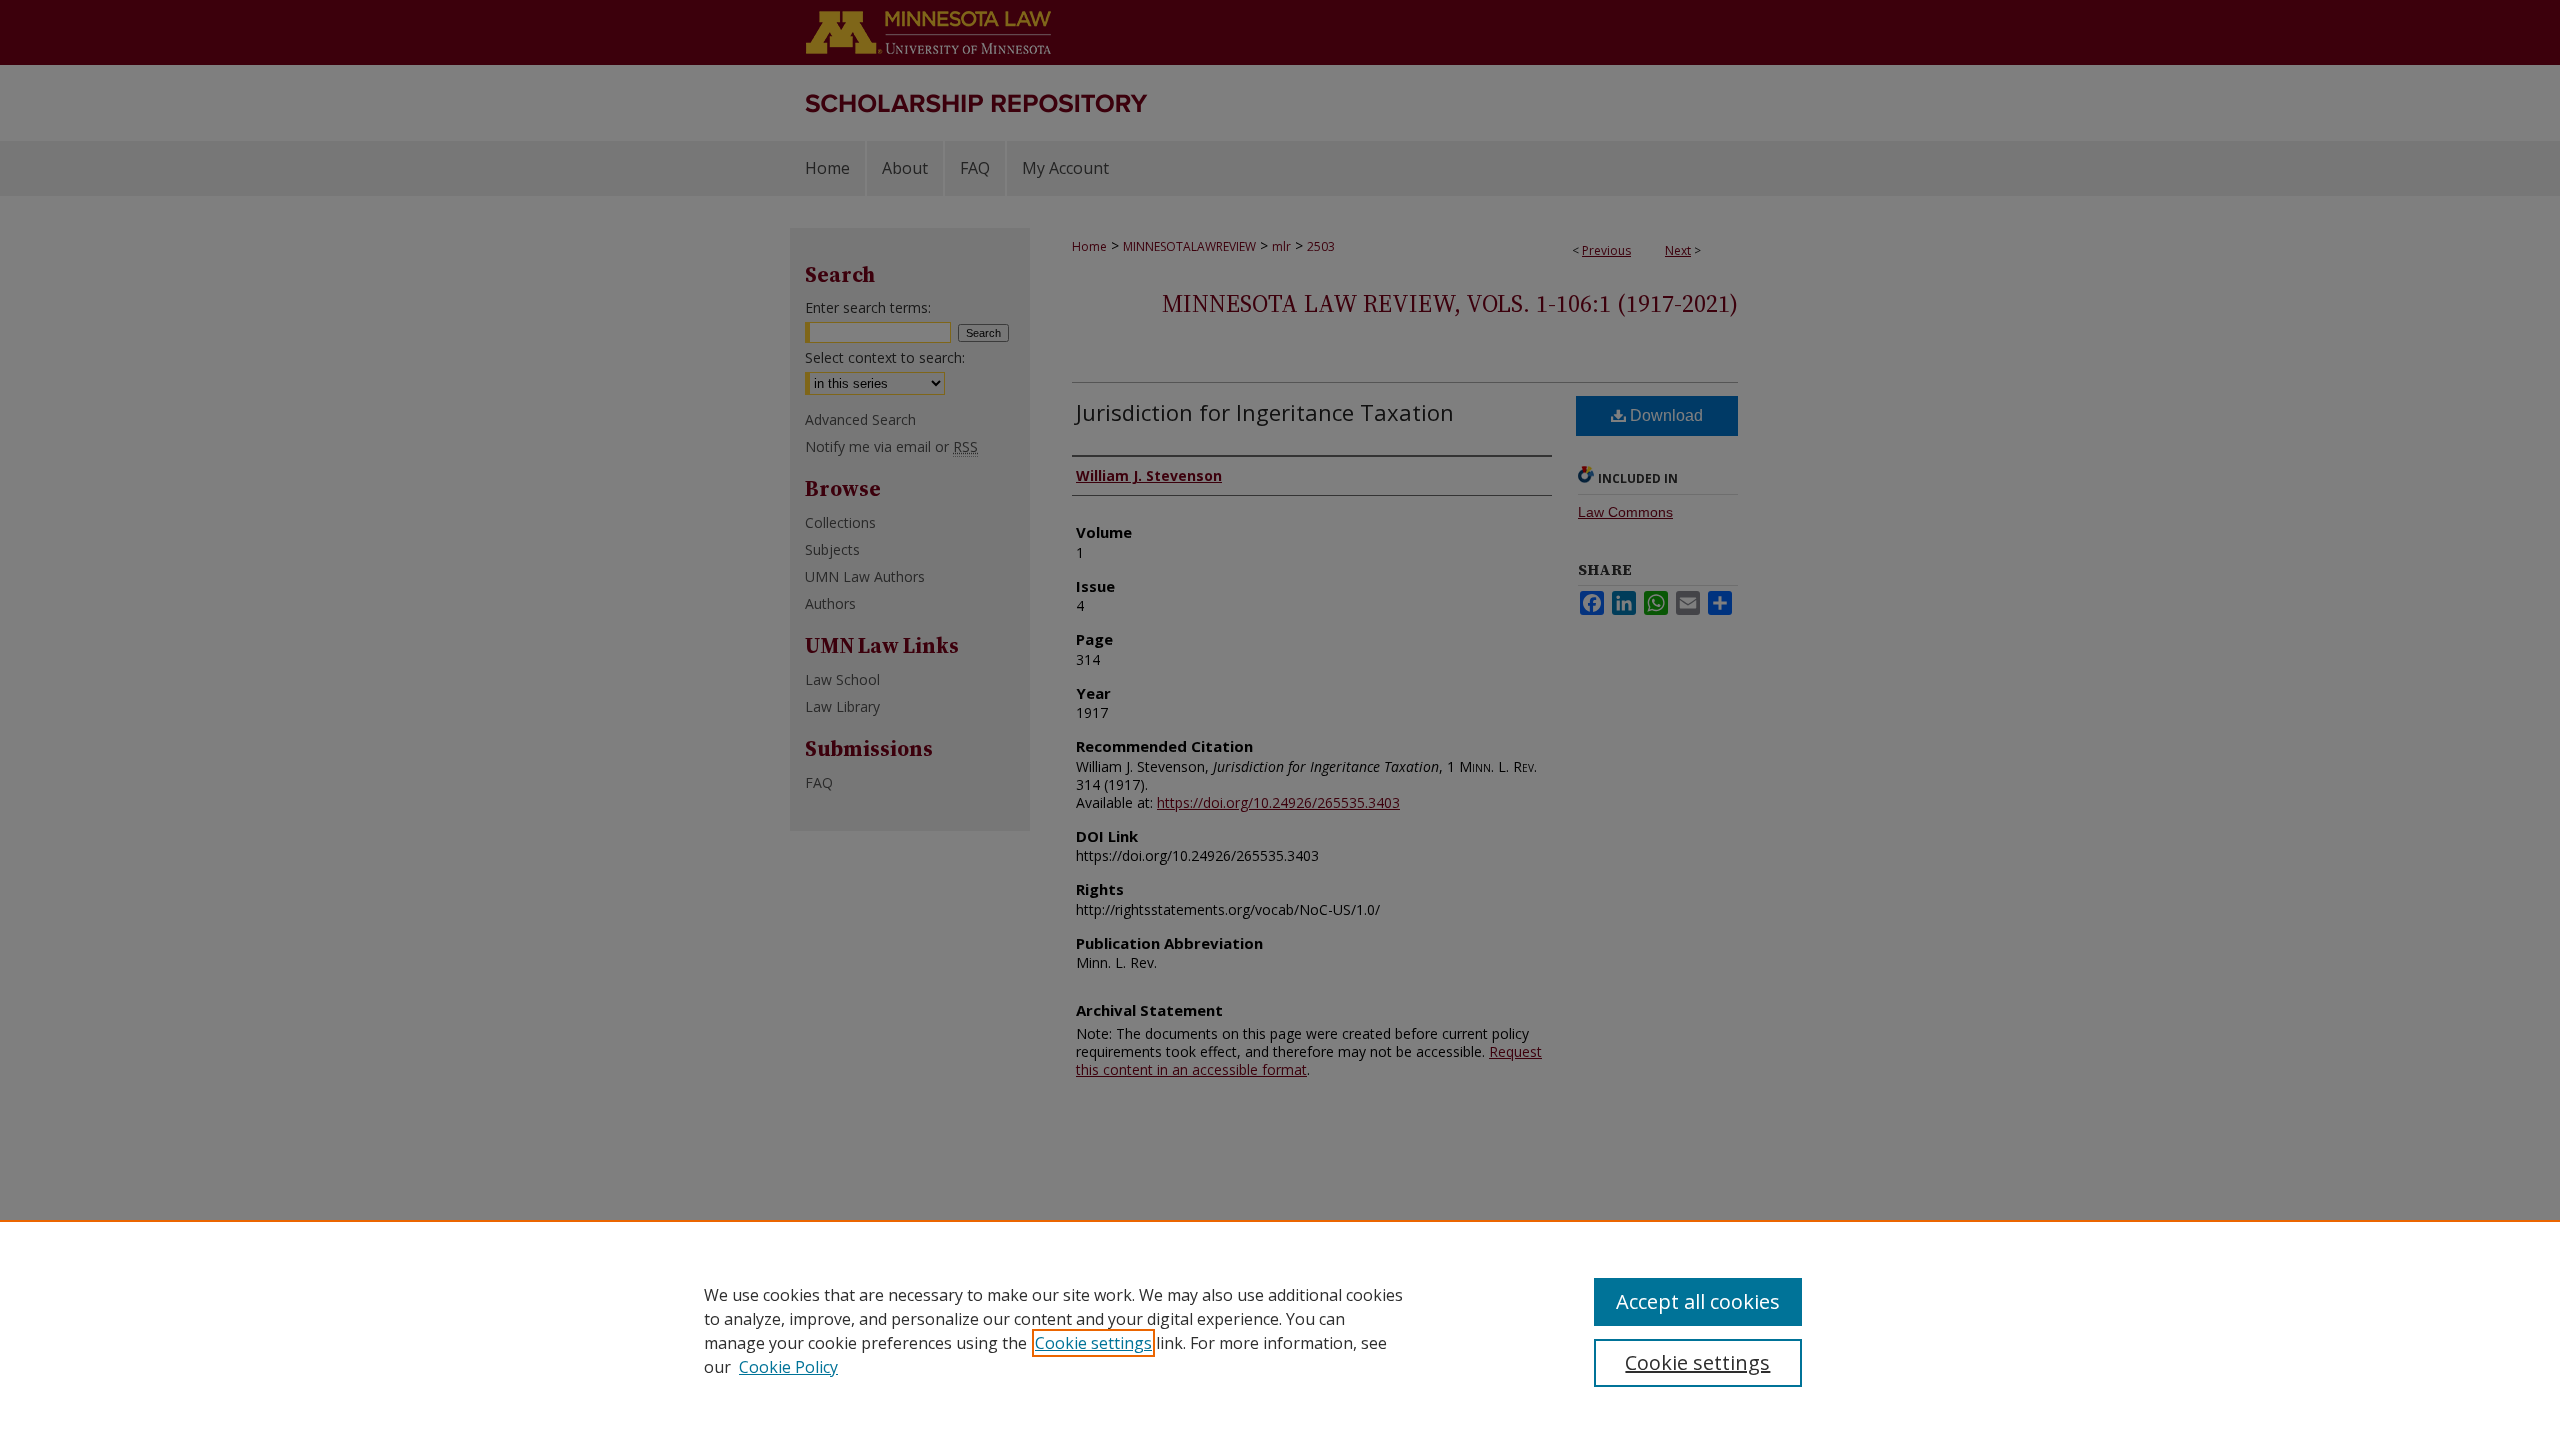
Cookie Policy (788, 1367)
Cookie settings (1093, 1343)
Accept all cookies (1698, 1301)
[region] (1280, 1330)
